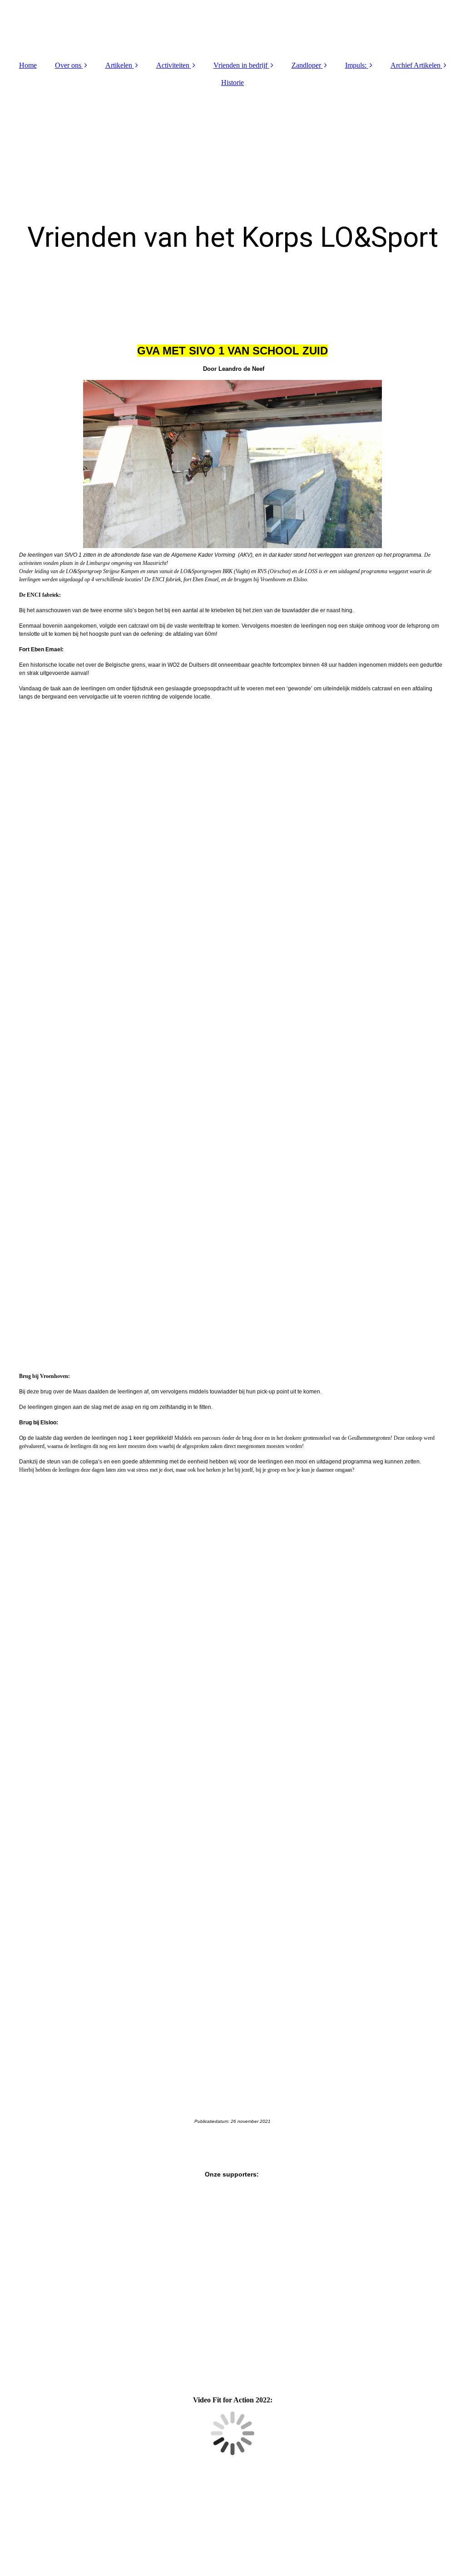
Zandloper (306, 65)
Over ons (68, 65)
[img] (232, 27)
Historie (232, 82)
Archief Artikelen (416, 65)
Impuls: (356, 65)
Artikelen (119, 65)
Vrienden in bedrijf (240, 65)
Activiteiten (173, 65)
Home (28, 65)
